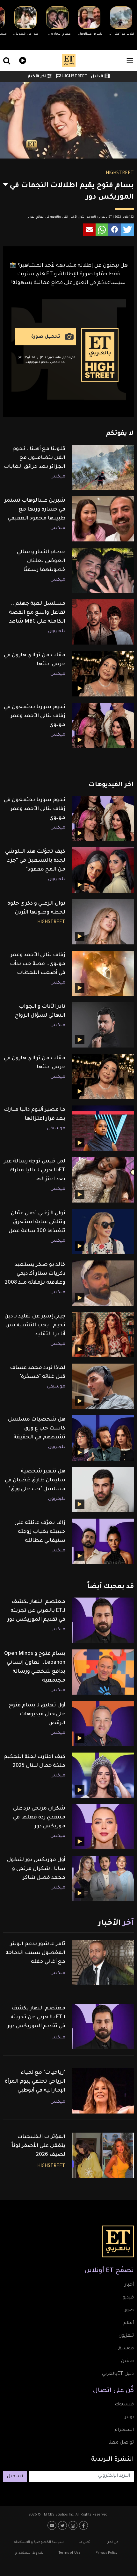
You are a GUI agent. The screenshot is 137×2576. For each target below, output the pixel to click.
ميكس (58, 477)
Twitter (63, 2525)
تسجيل (15, 2477)
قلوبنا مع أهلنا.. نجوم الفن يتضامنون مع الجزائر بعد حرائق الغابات (35, 458)
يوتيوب (53, 2525)
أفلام (129, 2323)
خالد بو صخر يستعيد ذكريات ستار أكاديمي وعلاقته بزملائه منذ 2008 (35, 1274)
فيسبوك (124, 2405)
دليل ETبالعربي (118, 2374)
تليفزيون (57, 632)
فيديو (22, 60)
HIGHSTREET (74, 77)
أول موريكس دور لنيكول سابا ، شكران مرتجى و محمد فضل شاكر (36, 1869)
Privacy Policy (106, 2553)
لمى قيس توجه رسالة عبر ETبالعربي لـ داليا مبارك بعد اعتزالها (35, 1170)
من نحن (112, 2542)
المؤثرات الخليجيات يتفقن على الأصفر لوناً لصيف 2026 (38, 2146)
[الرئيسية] (69, 60)
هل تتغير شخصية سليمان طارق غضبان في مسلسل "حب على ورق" (35, 1480)
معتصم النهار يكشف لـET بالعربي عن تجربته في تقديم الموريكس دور (36, 1611)
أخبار (129, 2285)
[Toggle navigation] (130, 61)
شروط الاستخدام (29, 2553)
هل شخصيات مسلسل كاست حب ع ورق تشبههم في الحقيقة (37, 1429)
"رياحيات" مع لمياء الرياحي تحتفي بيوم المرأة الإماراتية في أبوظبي (35, 2082)
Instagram (74, 2525)
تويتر (129, 2417)
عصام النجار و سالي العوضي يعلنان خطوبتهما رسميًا (41, 561)
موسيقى (56, 1129)
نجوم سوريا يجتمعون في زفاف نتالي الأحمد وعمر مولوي (35, 716)
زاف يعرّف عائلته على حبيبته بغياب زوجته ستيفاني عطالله (40, 1532)
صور (129, 2311)
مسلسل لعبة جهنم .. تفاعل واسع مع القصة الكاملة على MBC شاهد (37, 613)
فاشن (127, 2361)
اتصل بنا (85, 2542)
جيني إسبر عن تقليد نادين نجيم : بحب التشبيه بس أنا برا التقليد (35, 1325)
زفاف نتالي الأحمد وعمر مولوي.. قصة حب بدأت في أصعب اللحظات (38, 964)
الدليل (97, 77)
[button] (127, 230)
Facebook (84, 2525)
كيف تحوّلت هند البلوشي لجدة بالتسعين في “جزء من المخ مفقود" (35, 861)
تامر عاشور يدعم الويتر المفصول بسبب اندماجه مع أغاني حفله (35, 1953)
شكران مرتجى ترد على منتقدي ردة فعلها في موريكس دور (39, 1817)
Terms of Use (69, 2553)
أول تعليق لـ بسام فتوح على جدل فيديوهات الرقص (37, 1714)
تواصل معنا (121, 2443)
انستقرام (124, 2430)
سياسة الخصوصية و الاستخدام (39, 2542)
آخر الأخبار (37, 77)
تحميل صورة (46, 337)
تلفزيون (126, 2336)
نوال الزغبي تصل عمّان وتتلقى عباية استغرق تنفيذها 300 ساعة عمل (37, 1222)
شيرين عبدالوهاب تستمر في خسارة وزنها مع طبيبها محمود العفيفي (35, 510)
